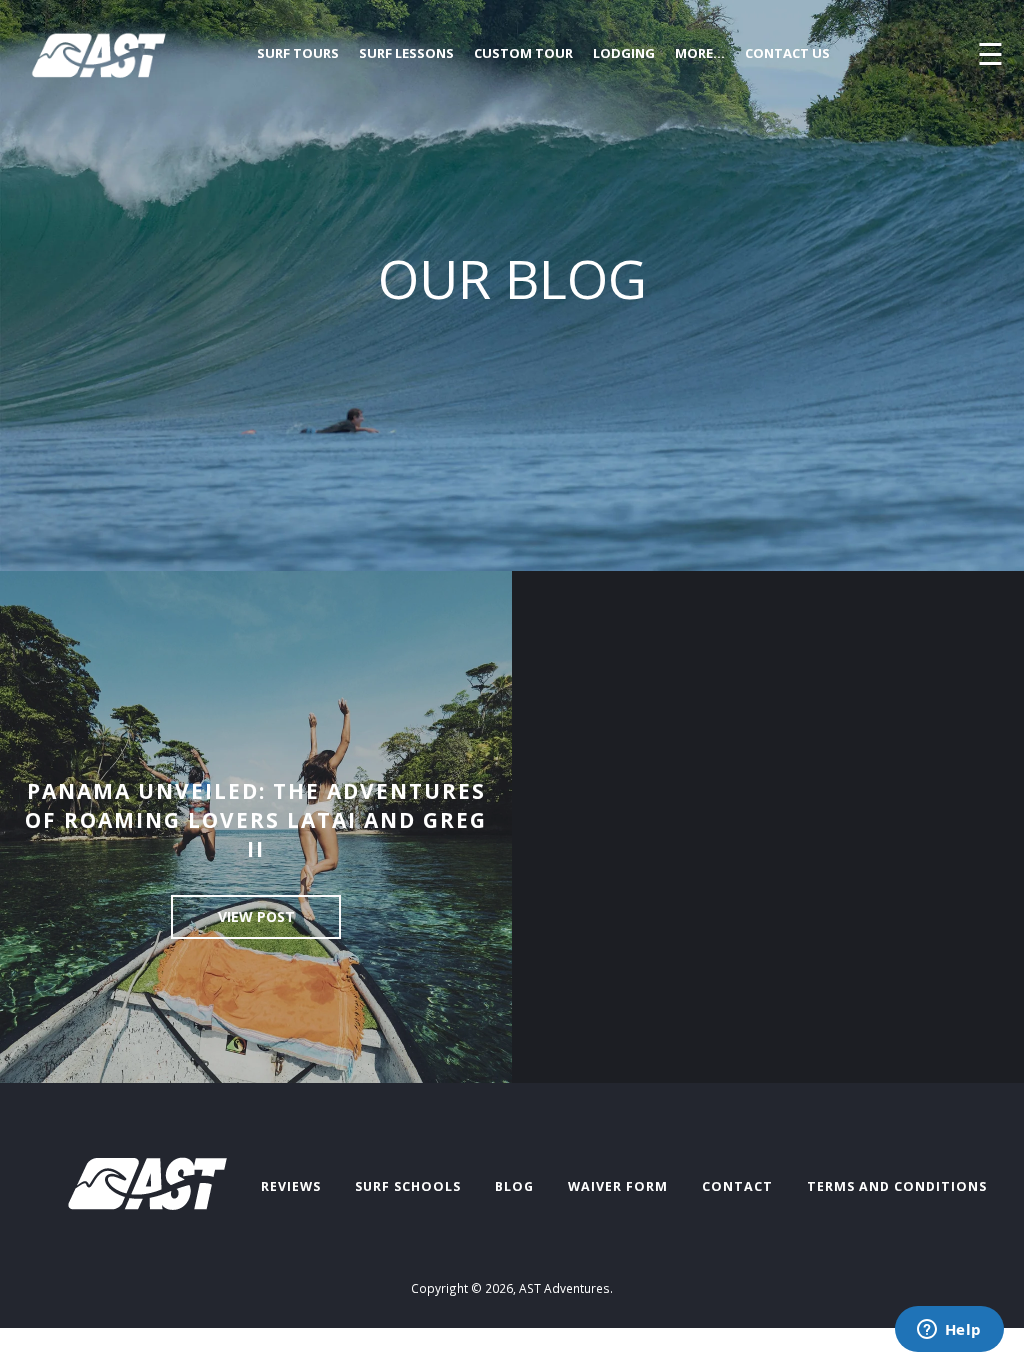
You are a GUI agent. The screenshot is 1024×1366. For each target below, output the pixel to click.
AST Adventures (564, 1288)
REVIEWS (291, 1186)
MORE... (700, 53)
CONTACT (737, 1186)
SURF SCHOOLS (408, 1186)
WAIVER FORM (618, 1186)
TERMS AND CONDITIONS (897, 1186)
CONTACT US (787, 53)
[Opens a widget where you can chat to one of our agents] (949, 1331)
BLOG (514, 1186)
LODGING (624, 53)
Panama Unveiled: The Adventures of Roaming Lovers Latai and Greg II (256, 820)
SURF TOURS (298, 53)
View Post (256, 916)
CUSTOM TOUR (523, 53)
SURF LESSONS (406, 53)
